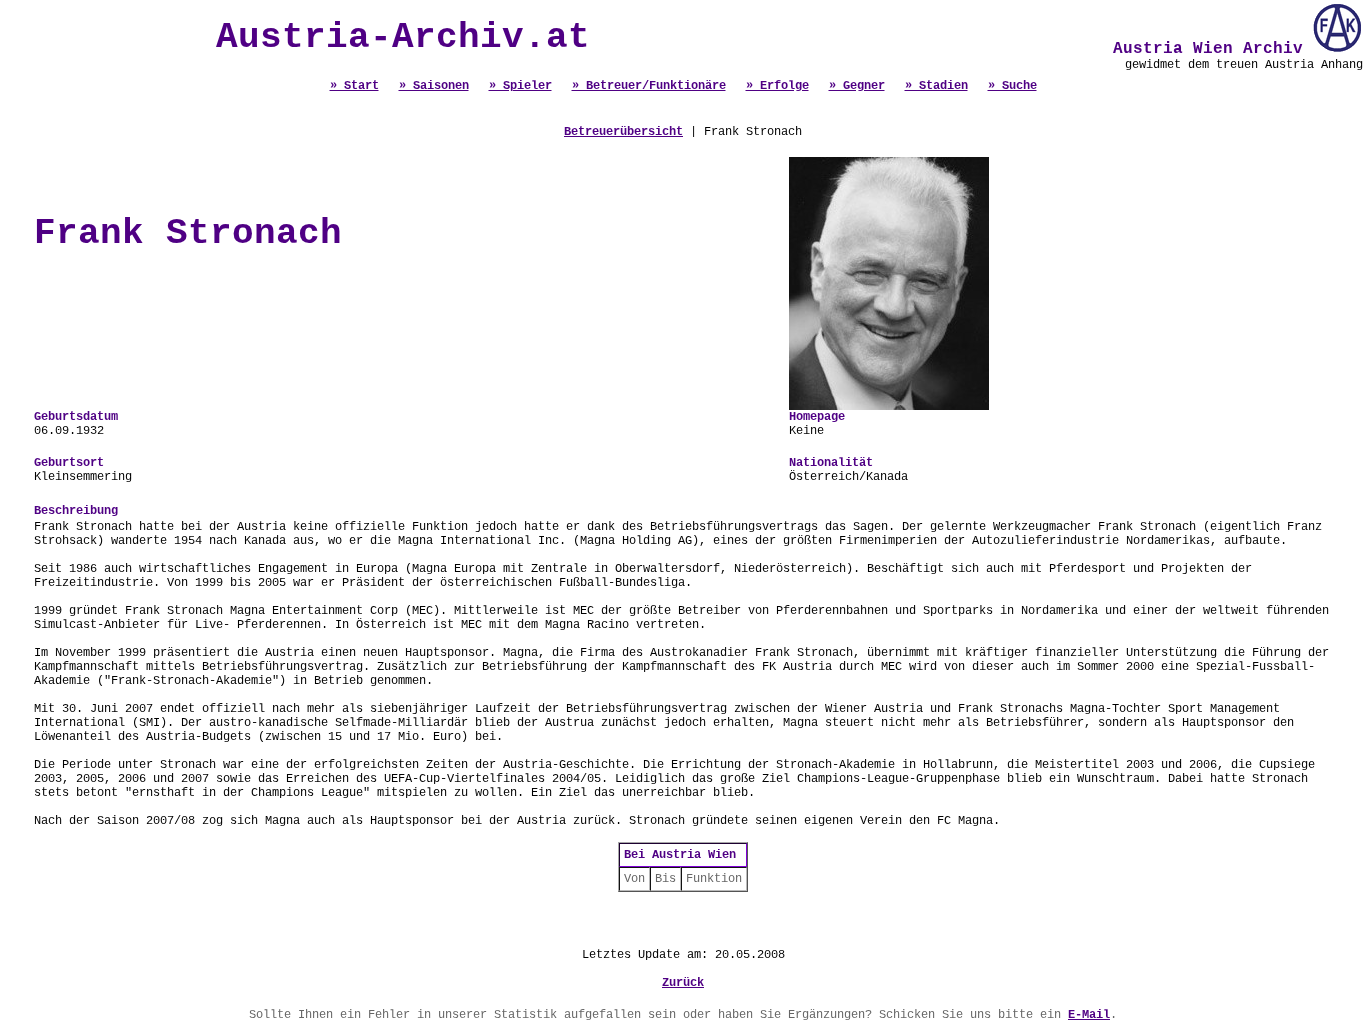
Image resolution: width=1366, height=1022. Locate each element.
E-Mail (1089, 1015)
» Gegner (857, 86)
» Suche (1012, 86)
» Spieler (520, 86)
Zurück (683, 983)
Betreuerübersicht (623, 132)
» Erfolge (777, 86)
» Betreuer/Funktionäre (649, 86)
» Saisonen (434, 86)
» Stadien (936, 86)
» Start (354, 86)
